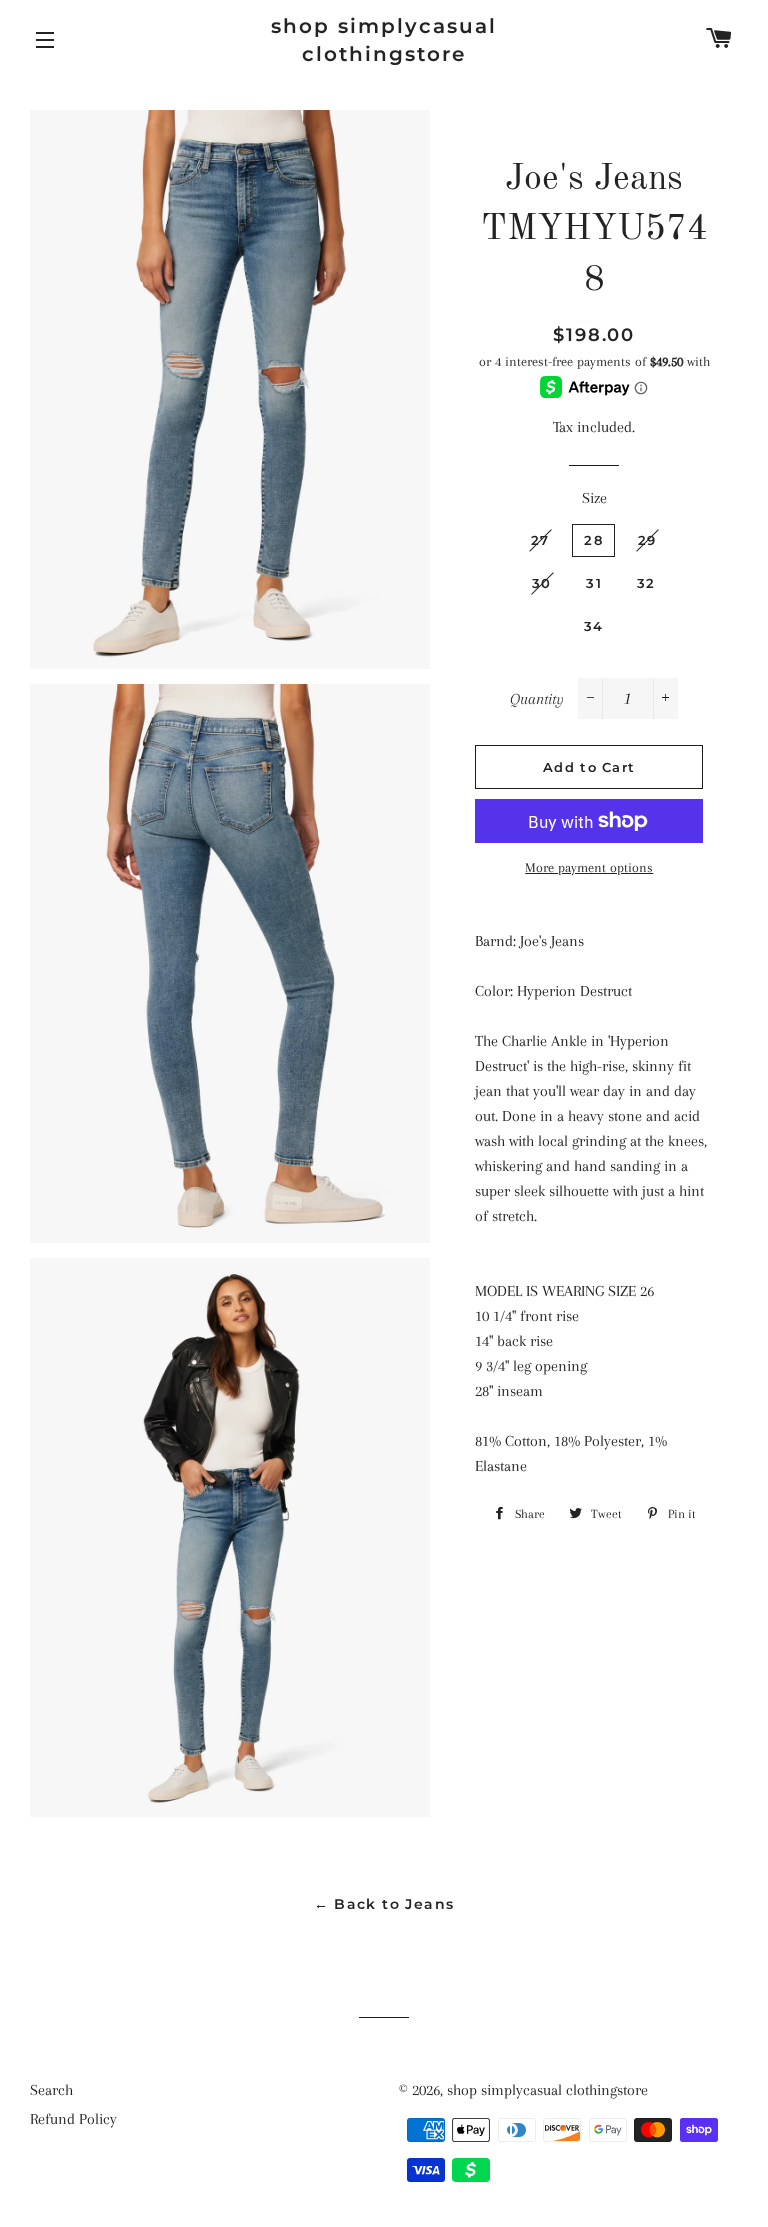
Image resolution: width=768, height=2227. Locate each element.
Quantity (537, 699)
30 (542, 583)
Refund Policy (73, 2119)
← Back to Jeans (384, 1904)
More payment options (589, 867)
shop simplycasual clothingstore (384, 40)
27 (540, 540)
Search (51, 2090)
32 (646, 583)
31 (594, 583)
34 (594, 626)
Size (594, 498)
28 (593, 540)
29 (647, 540)
